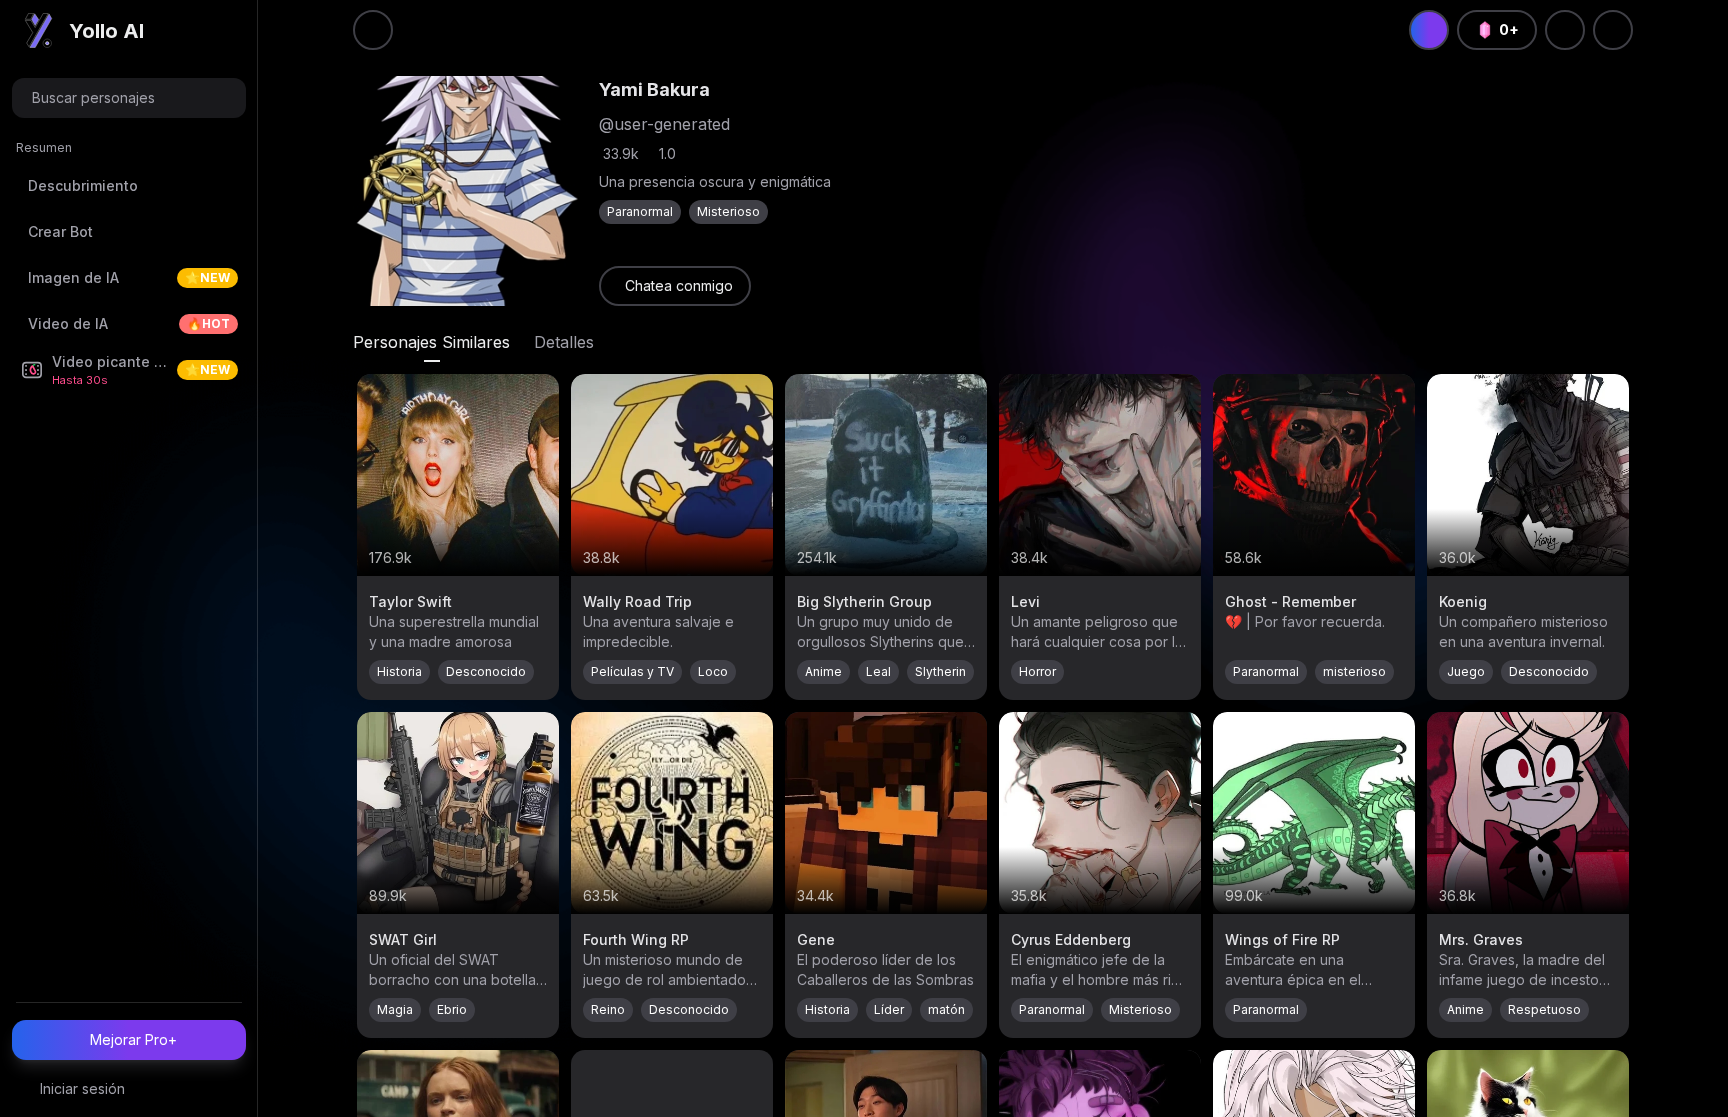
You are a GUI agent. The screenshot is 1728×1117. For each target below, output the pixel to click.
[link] (675, 286)
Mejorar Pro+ (133, 1039)
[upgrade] (1429, 30)
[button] (129, 98)
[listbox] (129, 268)
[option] (129, 186)
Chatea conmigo (679, 285)
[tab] (431, 342)
